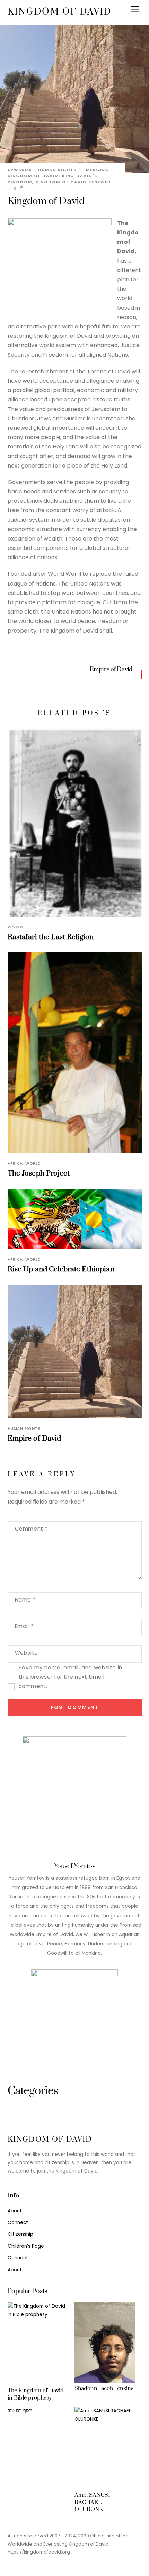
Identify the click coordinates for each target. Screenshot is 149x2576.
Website (27, 1653)
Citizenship (20, 2234)
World (15, 927)
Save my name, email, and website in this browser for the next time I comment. (71, 1677)
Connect (18, 2223)
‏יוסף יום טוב (20, 2410)
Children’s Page (26, 2246)
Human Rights (57, 170)
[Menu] (135, 10)
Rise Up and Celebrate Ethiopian (61, 1269)
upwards (20, 170)
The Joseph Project (39, 1173)
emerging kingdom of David (59, 173)
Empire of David (111, 670)
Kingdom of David (46, 201)
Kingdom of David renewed (74, 182)
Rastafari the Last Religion (51, 937)
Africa (15, 1163)
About (15, 2211)
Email (24, 1626)
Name (25, 1600)
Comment (31, 1529)
